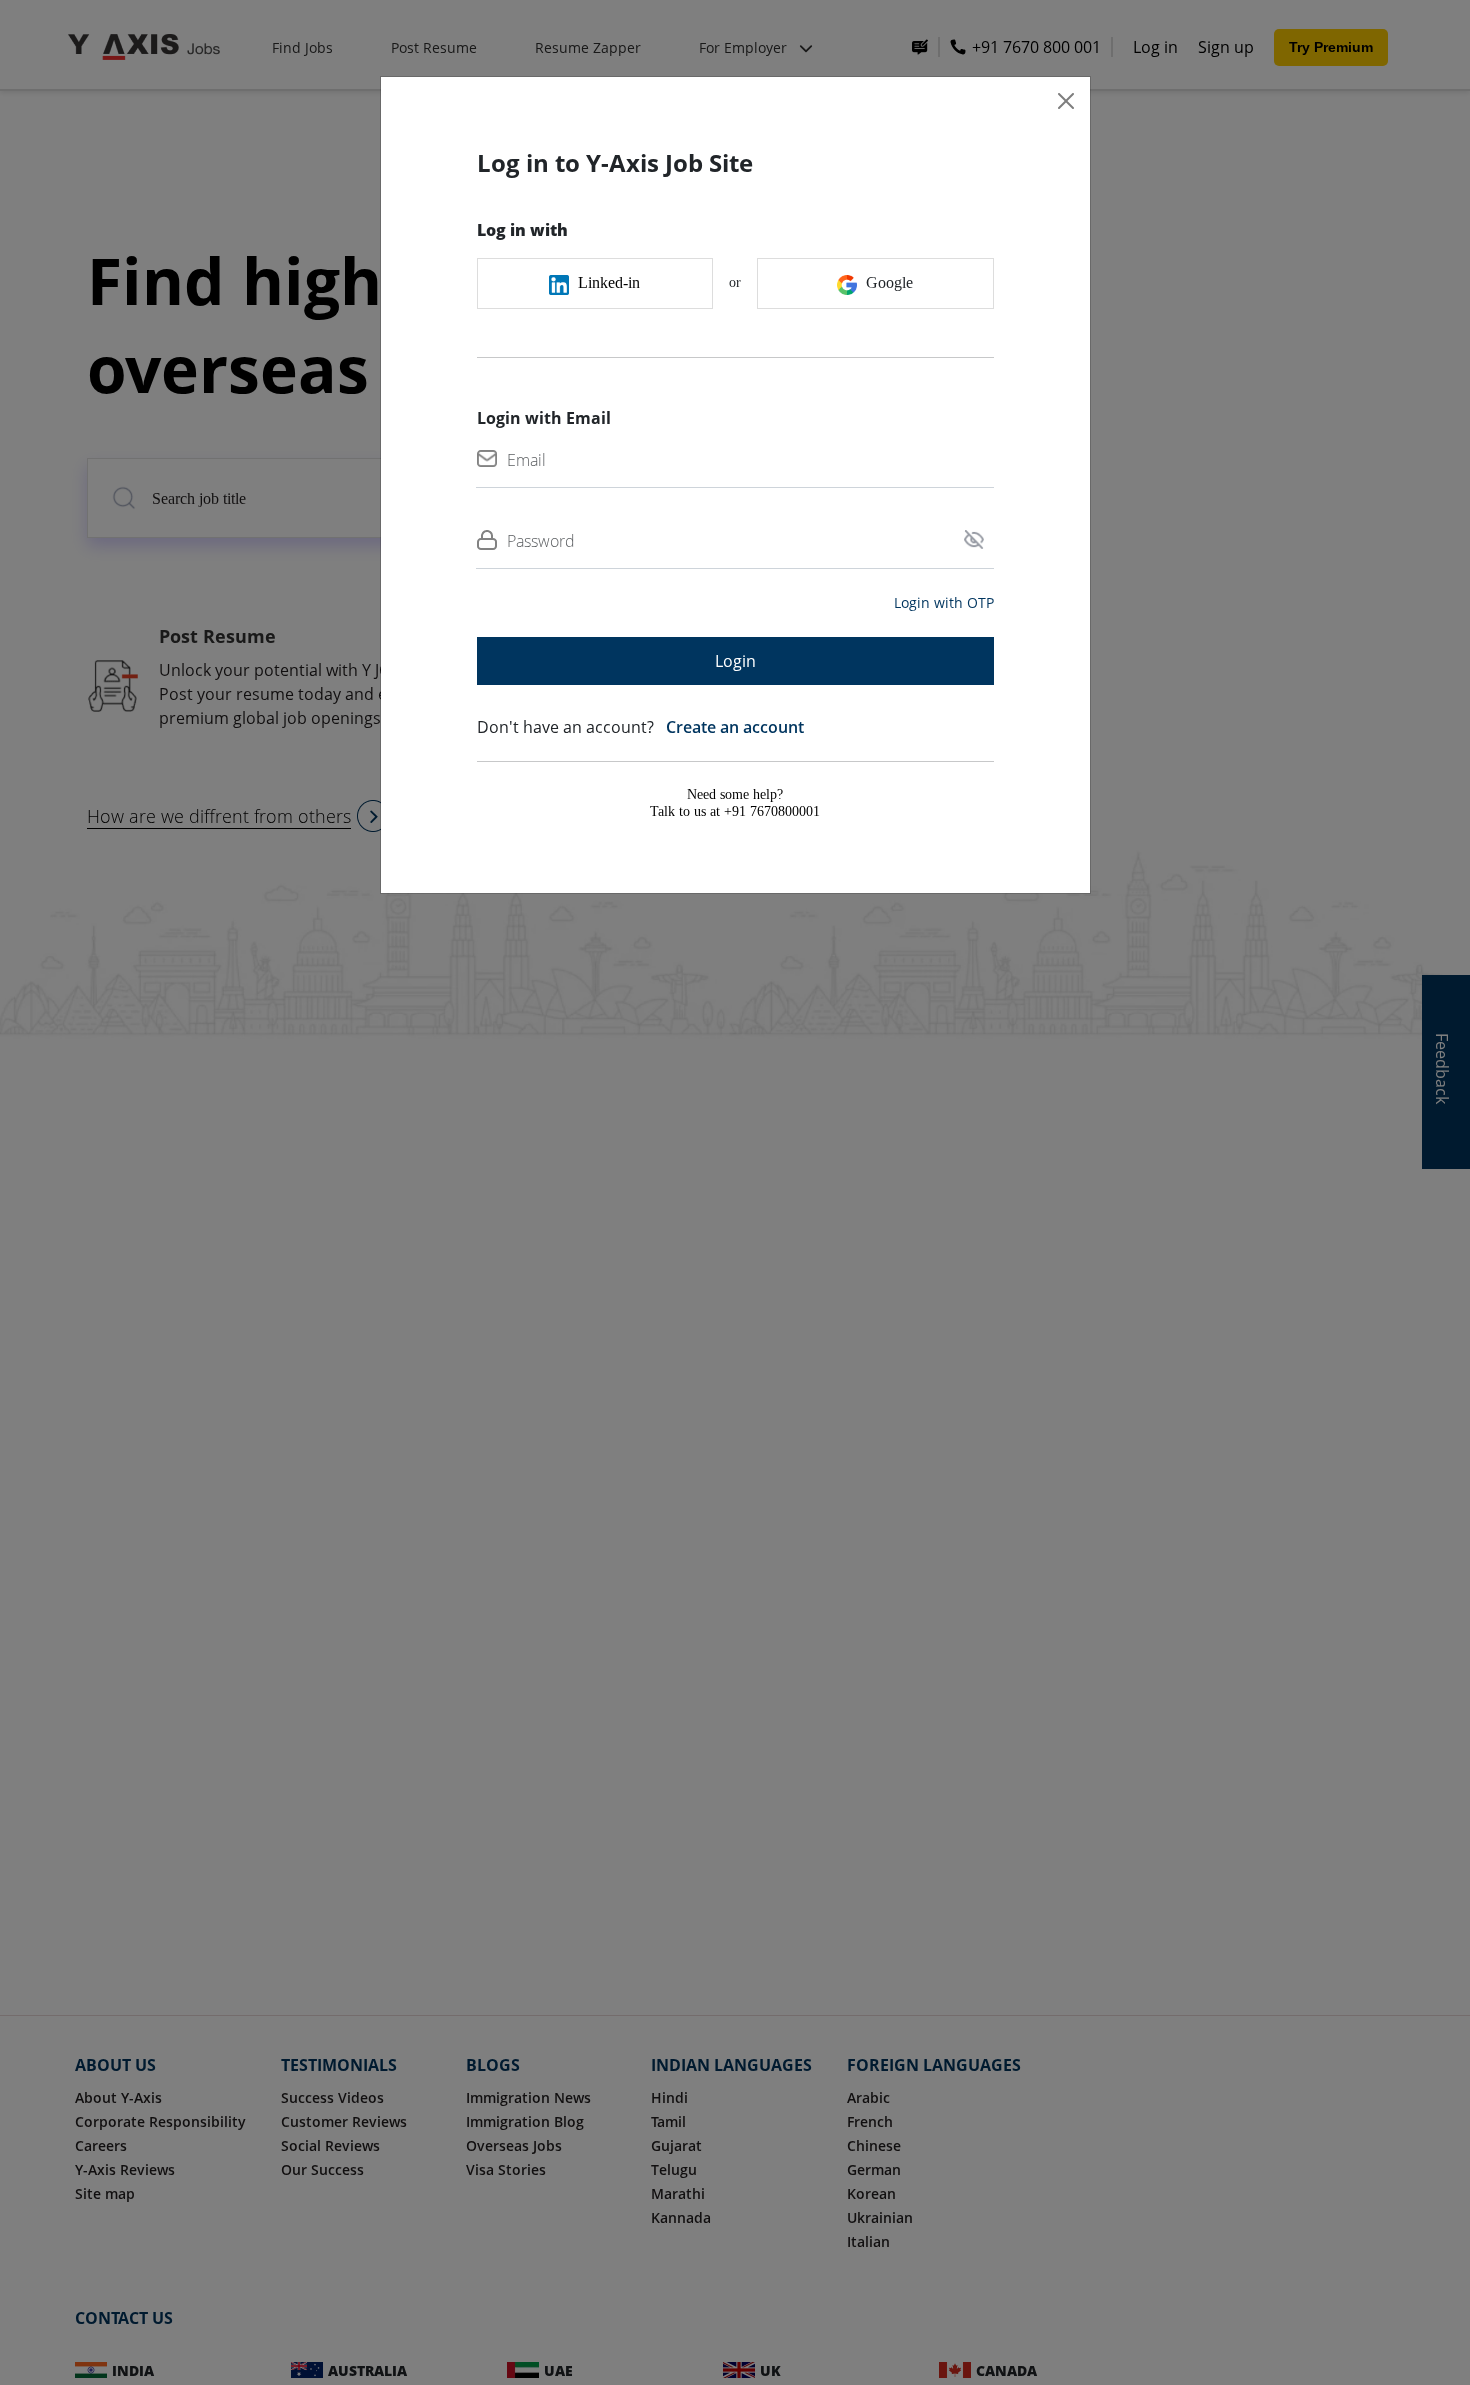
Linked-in (607, 282)
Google (887, 282)
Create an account (731, 727)
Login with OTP (944, 602)
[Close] (1066, 101)
